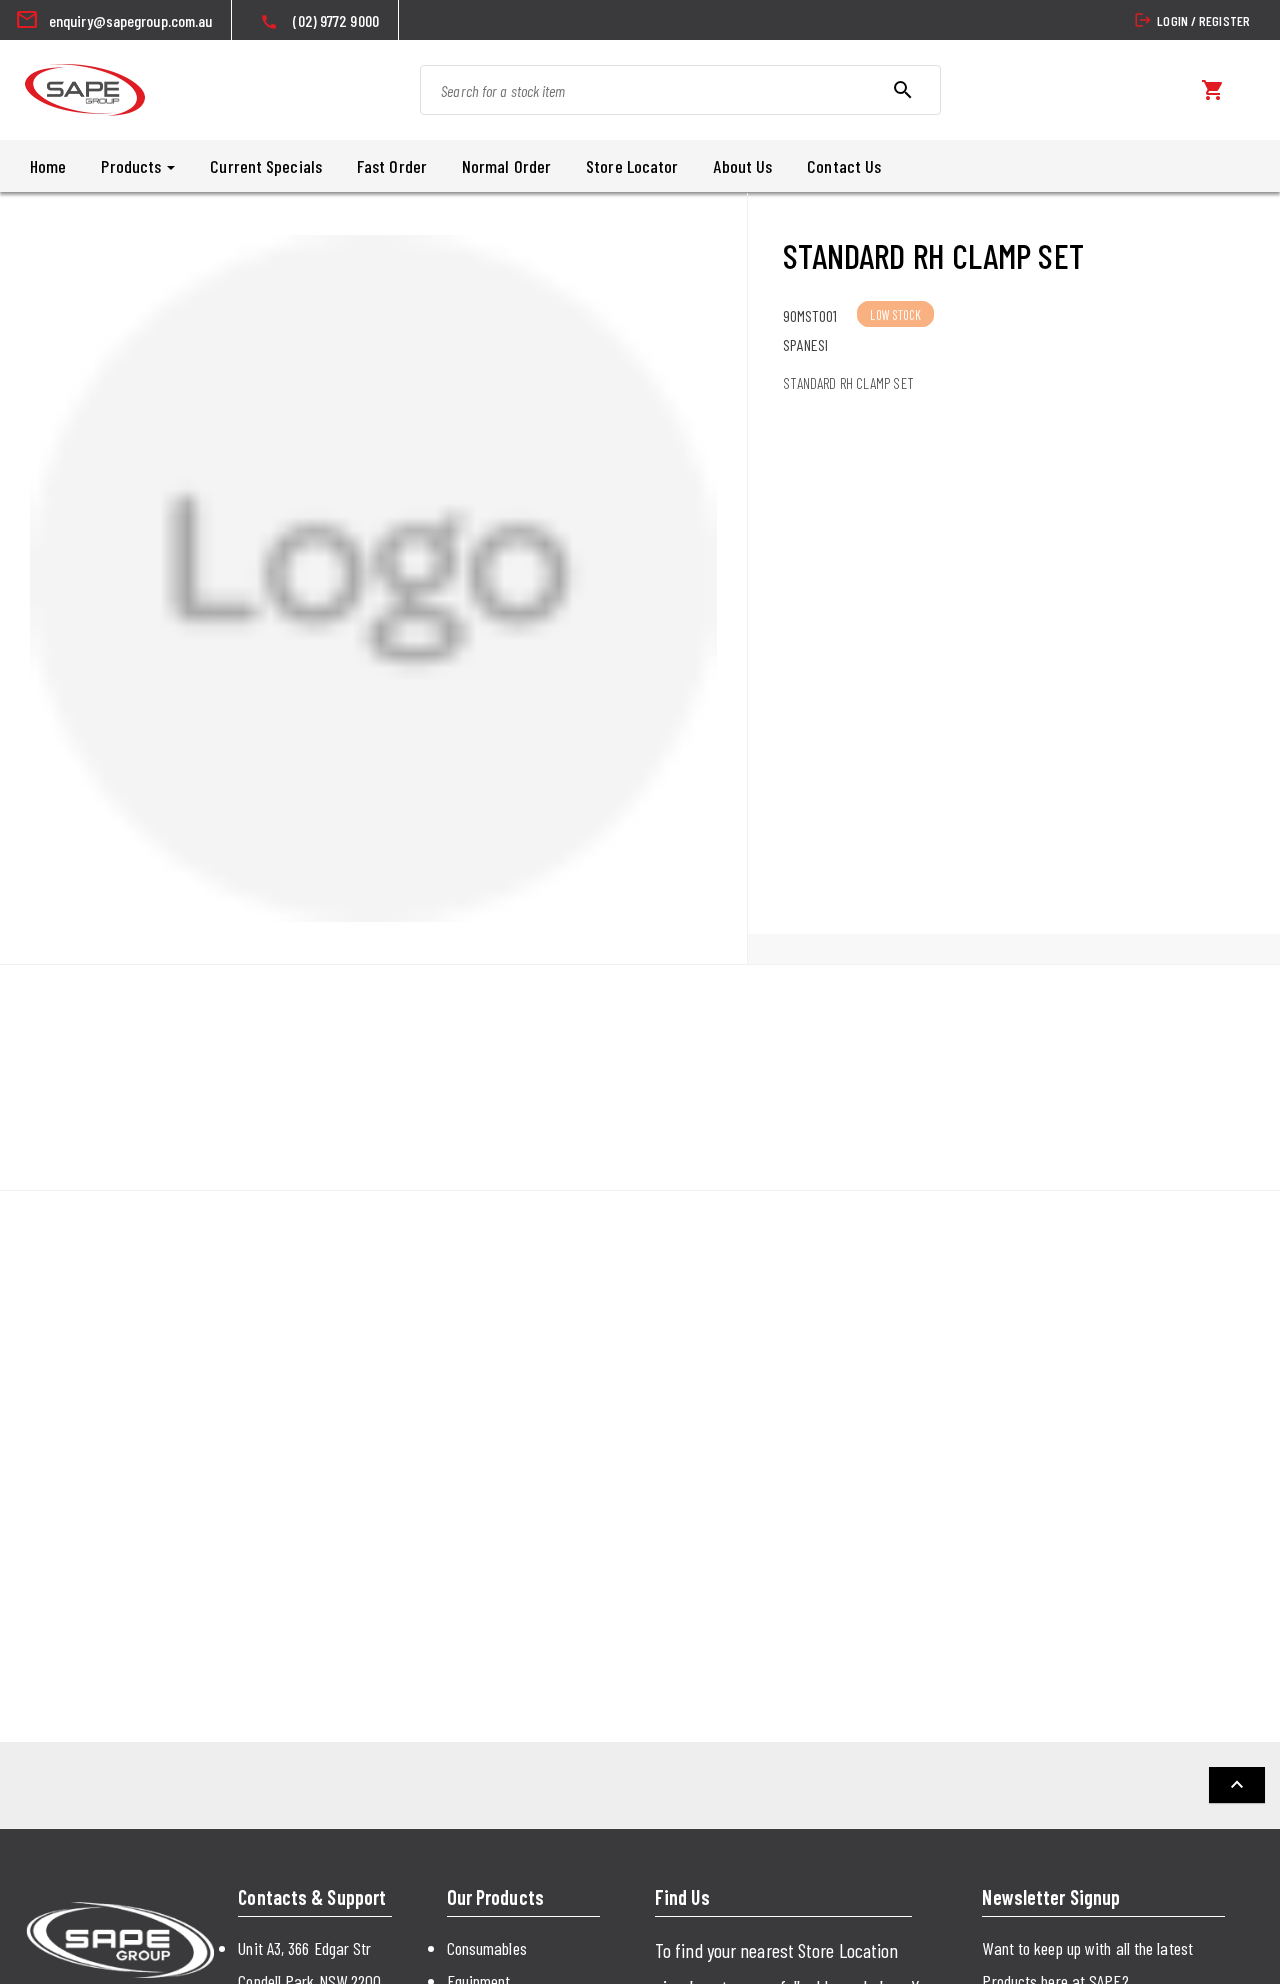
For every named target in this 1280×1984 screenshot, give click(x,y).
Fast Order (392, 166)
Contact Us (844, 166)
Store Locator (632, 166)
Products (133, 166)
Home (48, 166)
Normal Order (506, 166)
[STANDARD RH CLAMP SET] (373, 578)
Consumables (487, 1948)
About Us (742, 166)
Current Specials (266, 166)
